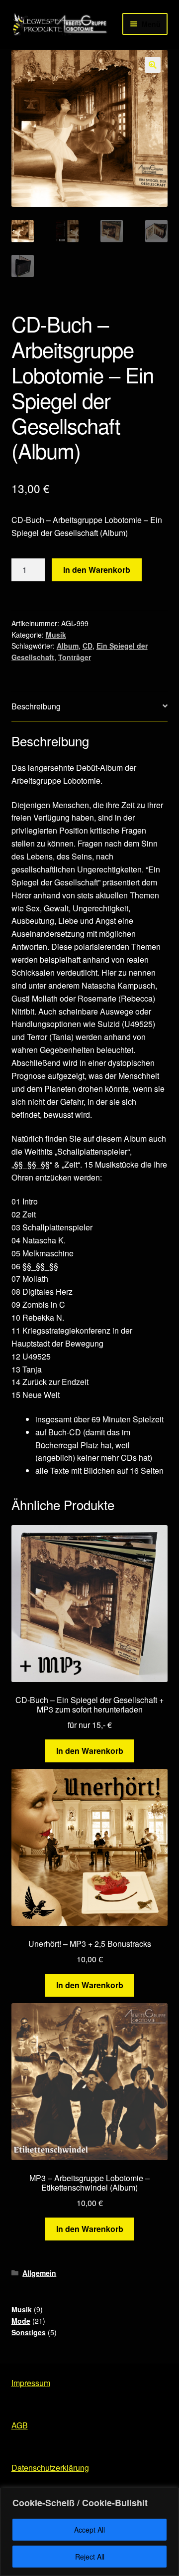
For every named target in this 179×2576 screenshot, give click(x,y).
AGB (20, 2425)
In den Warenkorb (97, 570)
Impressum (31, 2383)
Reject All (90, 2557)
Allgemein (39, 2273)
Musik (56, 635)
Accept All (89, 2530)
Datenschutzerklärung (50, 2468)
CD (88, 646)
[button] (153, 65)
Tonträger (75, 657)
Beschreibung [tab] (36, 706)
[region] (89, 2532)
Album (68, 646)
